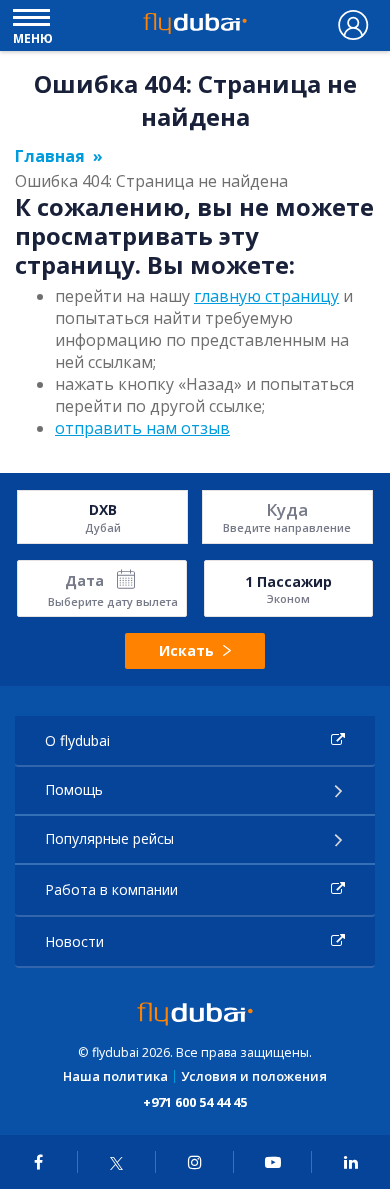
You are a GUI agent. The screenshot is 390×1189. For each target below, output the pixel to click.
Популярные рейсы (109, 838)
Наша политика (115, 1076)
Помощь (74, 789)
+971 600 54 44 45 (195, 1102)
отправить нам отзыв (142, 428)
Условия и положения (254, 1076)
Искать (186, 650)
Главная (50, 156)
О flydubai (77, 740)
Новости (74, 941)
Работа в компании (111, 889)
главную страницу (266, 296)
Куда (287, 509)
